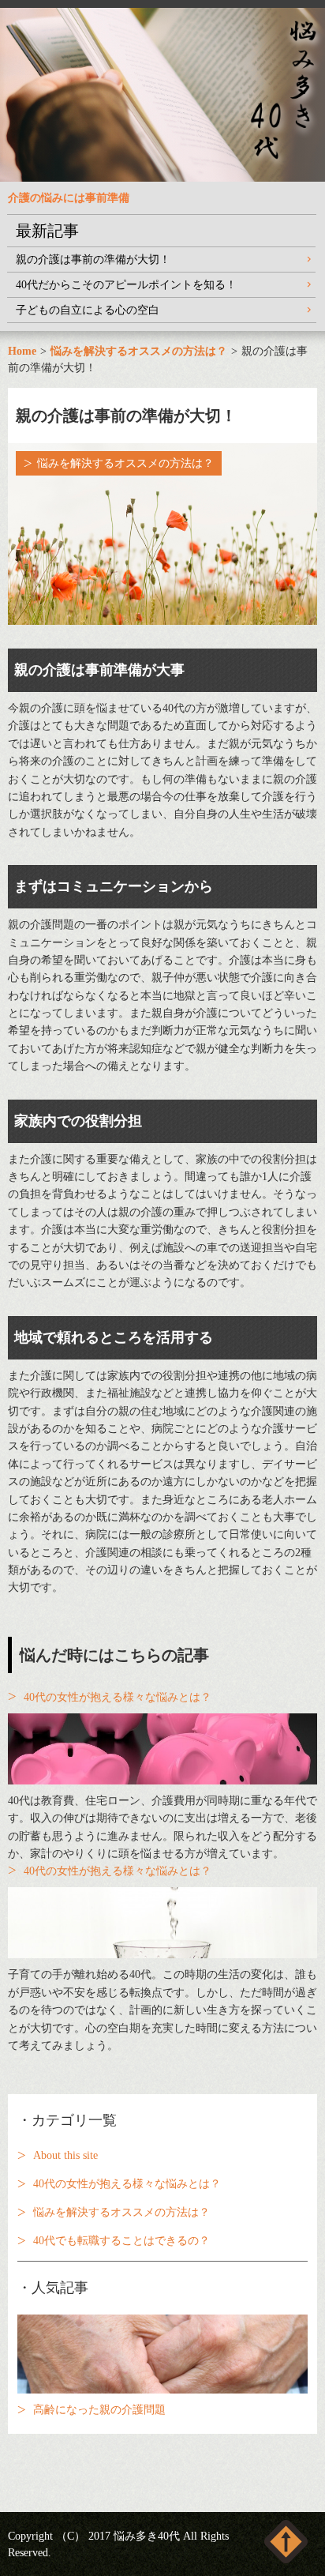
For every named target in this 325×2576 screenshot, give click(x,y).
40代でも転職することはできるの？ (121, 2241)
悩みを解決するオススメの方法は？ (125, 463)
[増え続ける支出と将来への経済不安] (162, 1749)
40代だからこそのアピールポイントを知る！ (126, 285)
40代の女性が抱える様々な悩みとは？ (118, 1697)
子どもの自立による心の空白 (88, 310)
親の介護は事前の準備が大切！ (93, 259)
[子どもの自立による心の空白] (162, 1923)
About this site (65, 2155)
